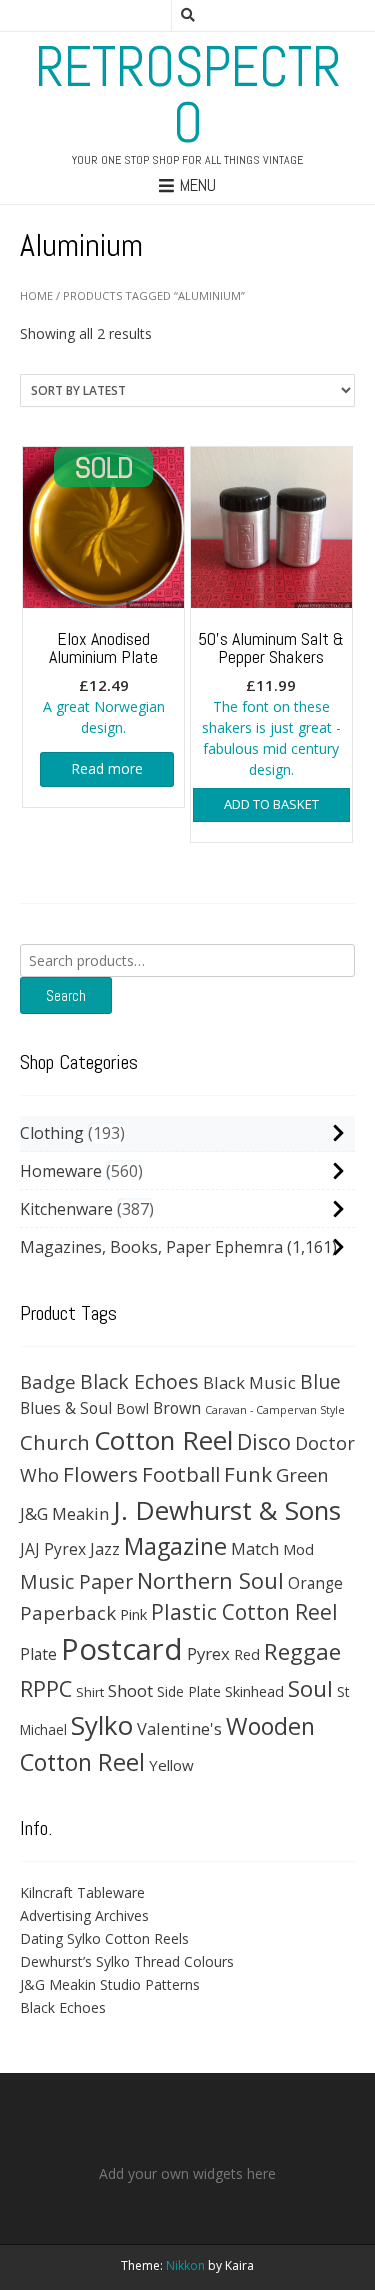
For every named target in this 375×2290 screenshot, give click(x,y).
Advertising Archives (84, 1915)
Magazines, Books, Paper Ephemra (151, 1247)
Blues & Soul (66, 1408)
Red (247, 1654)
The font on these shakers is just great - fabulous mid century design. (271, 703)
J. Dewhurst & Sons (227, 1510)
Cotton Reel (163, 1440)
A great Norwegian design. (104, 682)
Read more (107, 768)
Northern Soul (210, 1580)
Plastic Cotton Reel (244, 1612)
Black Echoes (139, 1381)
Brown (177, 1408)
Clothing (52, 1133)
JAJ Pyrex (53, 1549)
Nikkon (185, 2265)
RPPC (46, 1688)
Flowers (100, 1474)
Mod (298, 1549)
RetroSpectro (188, 95)
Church (55, 1442)
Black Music (249, 1382)
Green (302, 1474)
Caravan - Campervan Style (275, 1410)
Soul (310, 1688)
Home (36, 295)
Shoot (130, 1690)
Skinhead (254, 1691)
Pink (133, 1614)
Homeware (61, 1171)
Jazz (105, 1549)
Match (255, 1548)
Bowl (132, 1408)
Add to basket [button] (271, 804)
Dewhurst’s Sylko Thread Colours (127, 1961)
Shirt (90, 1692)
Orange (315, 1583)
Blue (320, 1382)
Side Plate (189, 1691)
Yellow (171, 1765)
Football (181, 1474)
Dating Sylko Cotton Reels (104, 1938)
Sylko (102, 1725)
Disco (264, 1441)
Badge (48, 1381)
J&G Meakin (64, 1513)
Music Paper (76, 1581)
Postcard (122, 1649)
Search (66, 995)
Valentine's (179, 1728)
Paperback (68, 1612)
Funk (248, 1474)
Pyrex (208, 1653)
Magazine (175, 1546)
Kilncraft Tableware (82, 1892)
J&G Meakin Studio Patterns (110, 1984)
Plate (38, 1654)
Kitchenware (66, 1209)
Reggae (302, 1651)
